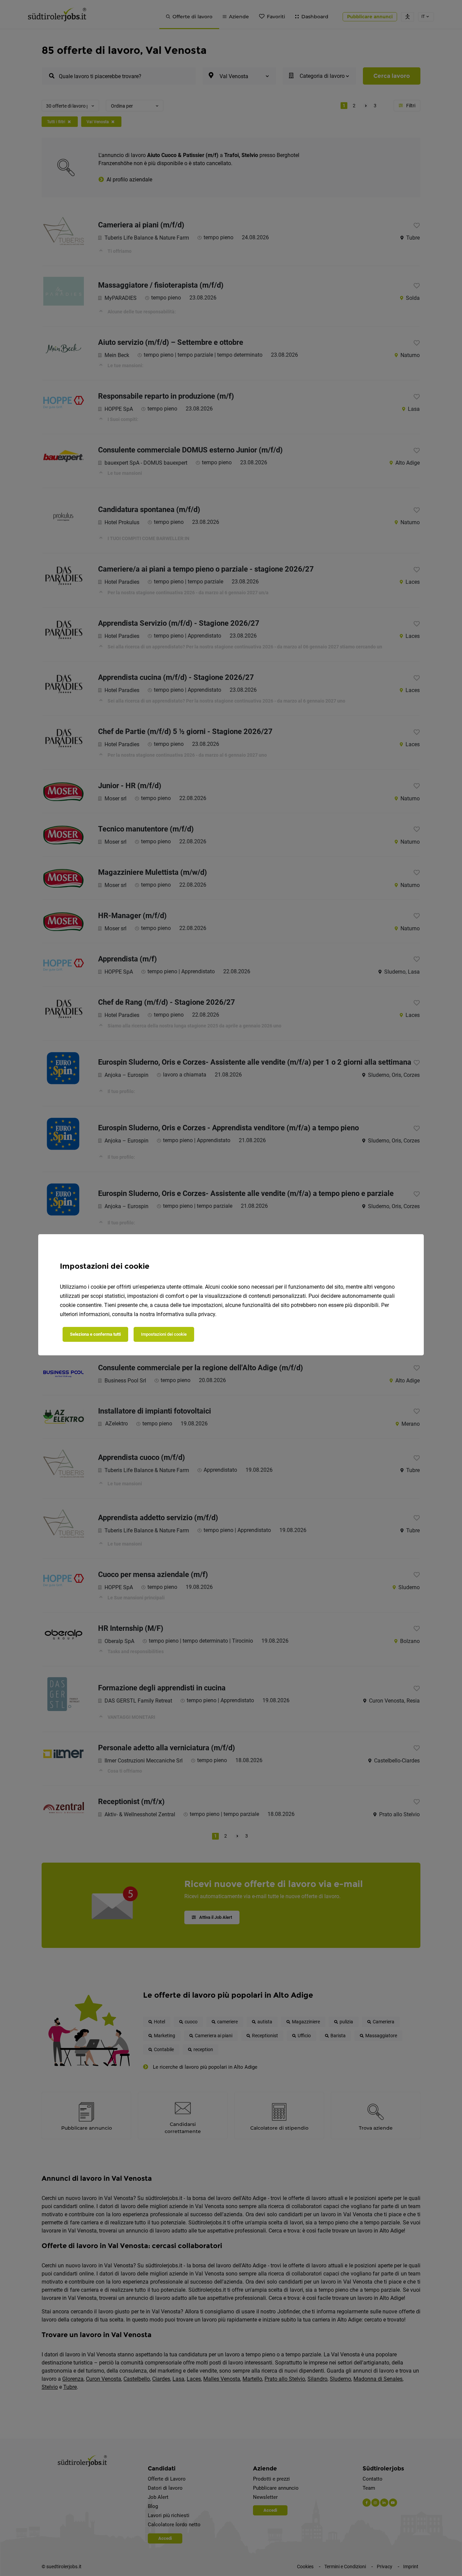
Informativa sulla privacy (186, 1314)
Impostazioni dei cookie (164, 1334)
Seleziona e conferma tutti (95, 1334)
